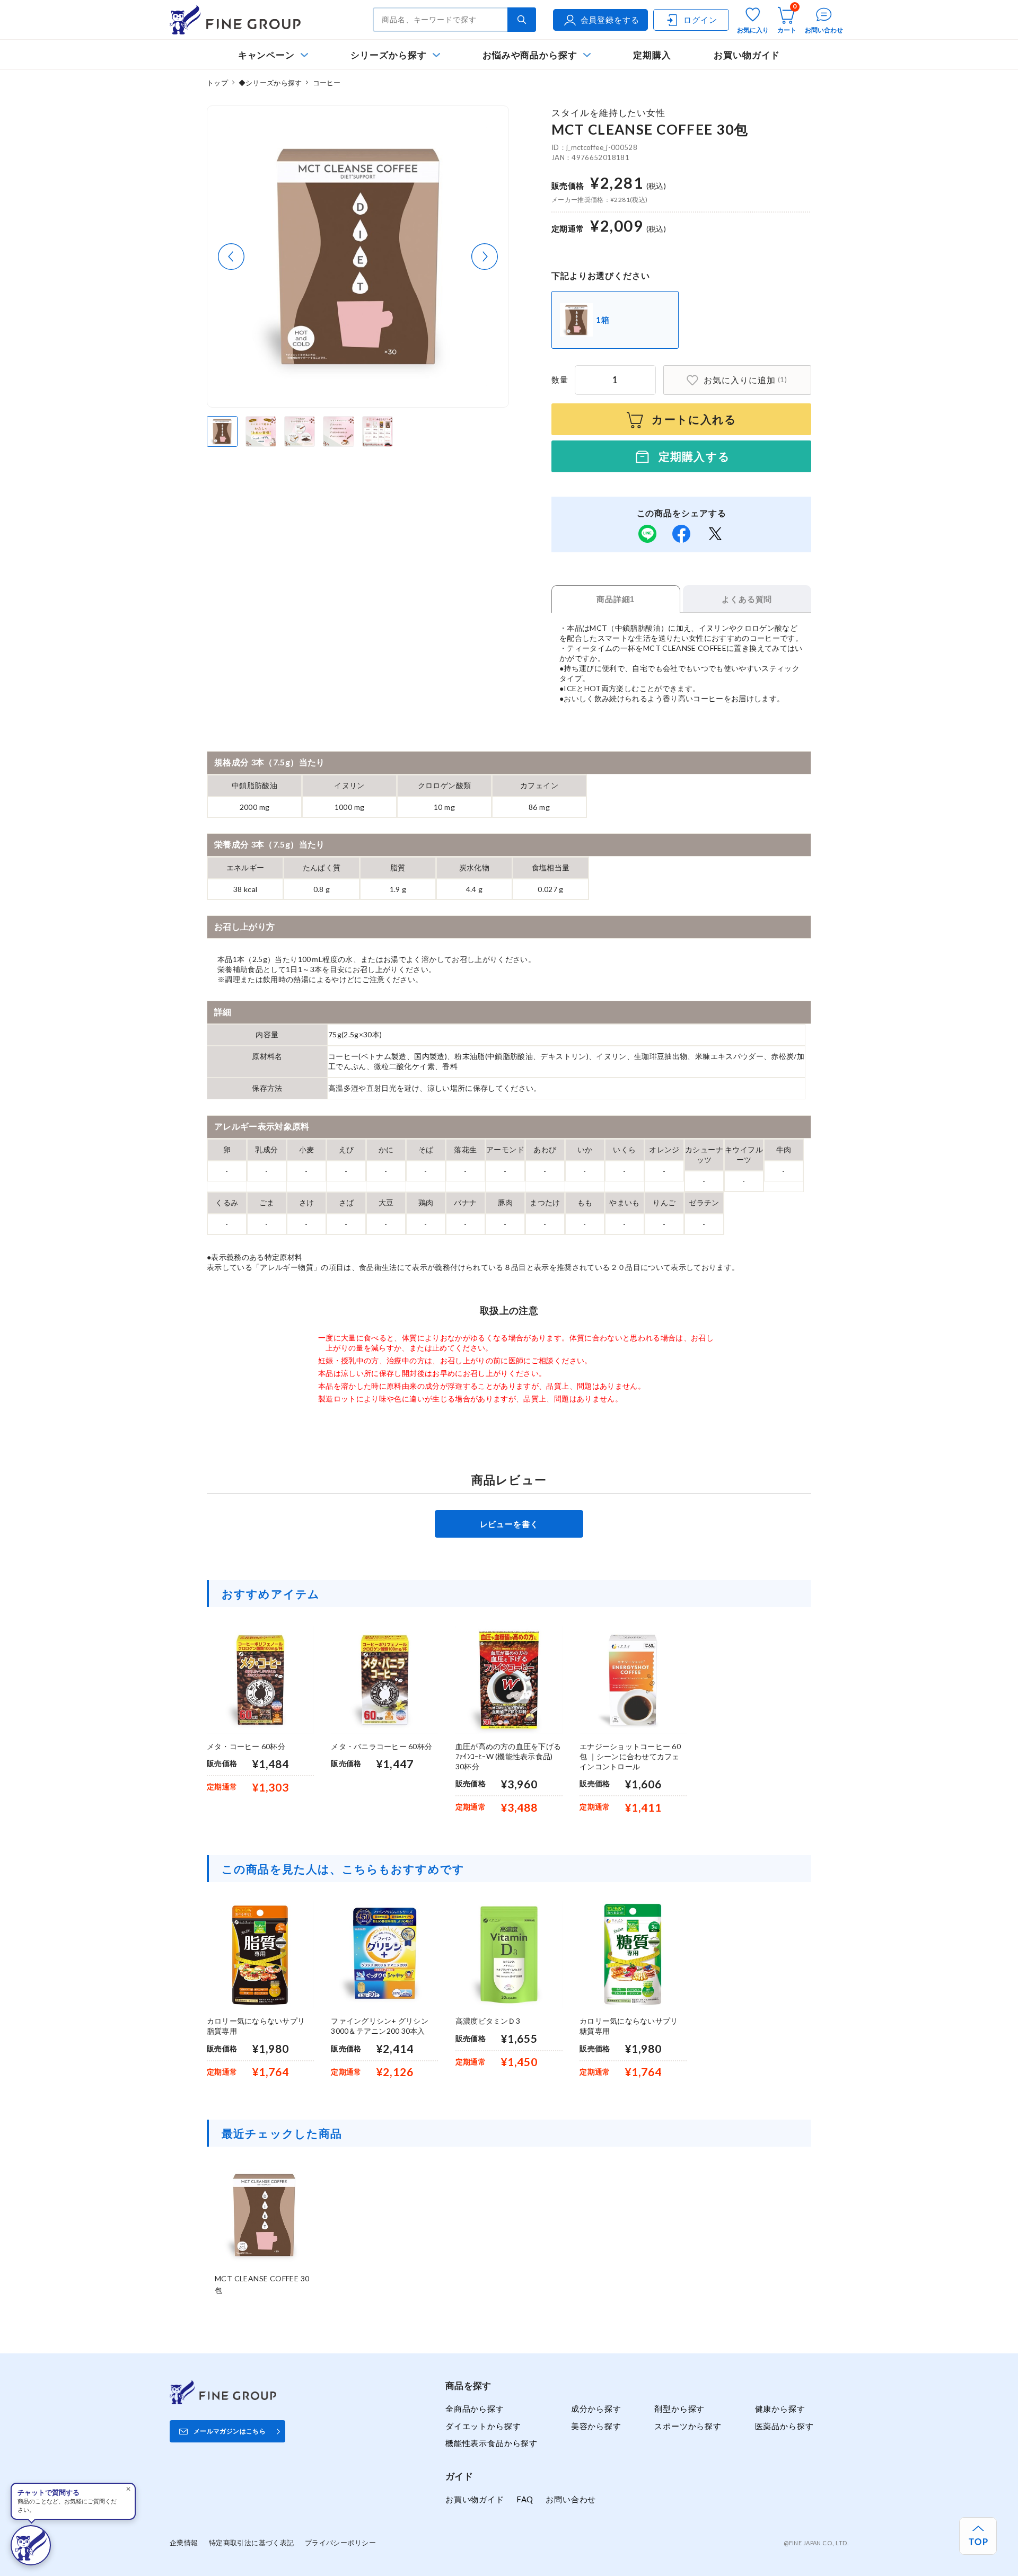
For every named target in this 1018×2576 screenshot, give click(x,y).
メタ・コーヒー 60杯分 (246, 1746)
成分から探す (596, 2409)
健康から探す (780, 2409)
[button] (231, 257)
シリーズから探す (388, 55)
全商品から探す (475, 2409)
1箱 (603, 320)
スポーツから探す (688, 2426)
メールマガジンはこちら (230, 2431)
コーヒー (327, 83)
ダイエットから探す (483, 2426)
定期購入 (652, 55)
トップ (217, 83)
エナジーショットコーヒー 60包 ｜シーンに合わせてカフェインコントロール (630, 1756)
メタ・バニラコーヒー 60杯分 (381, 1746)
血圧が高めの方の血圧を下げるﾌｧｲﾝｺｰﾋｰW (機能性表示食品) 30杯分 (508, 1756)
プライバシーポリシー (340, 2543)
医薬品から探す (784, 2426)
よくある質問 (747, 599)
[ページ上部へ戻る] (978, 2536)
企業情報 (184, 2543)
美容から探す (596, 2426)
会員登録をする (610, 20)
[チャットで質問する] (31, 2545)
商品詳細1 (616, 599)
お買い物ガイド (747, 55)
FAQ (525, 2499)
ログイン (700, 20)
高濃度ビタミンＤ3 (488, 2021)
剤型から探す (679, 2409)
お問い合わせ (571, 2499)
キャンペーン (267, 55)
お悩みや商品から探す (530, 55)
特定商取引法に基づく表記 (252, 2543)
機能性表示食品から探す (492, 2443)
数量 (560, 380)
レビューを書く (509, 1524)
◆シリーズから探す (270, 83)
